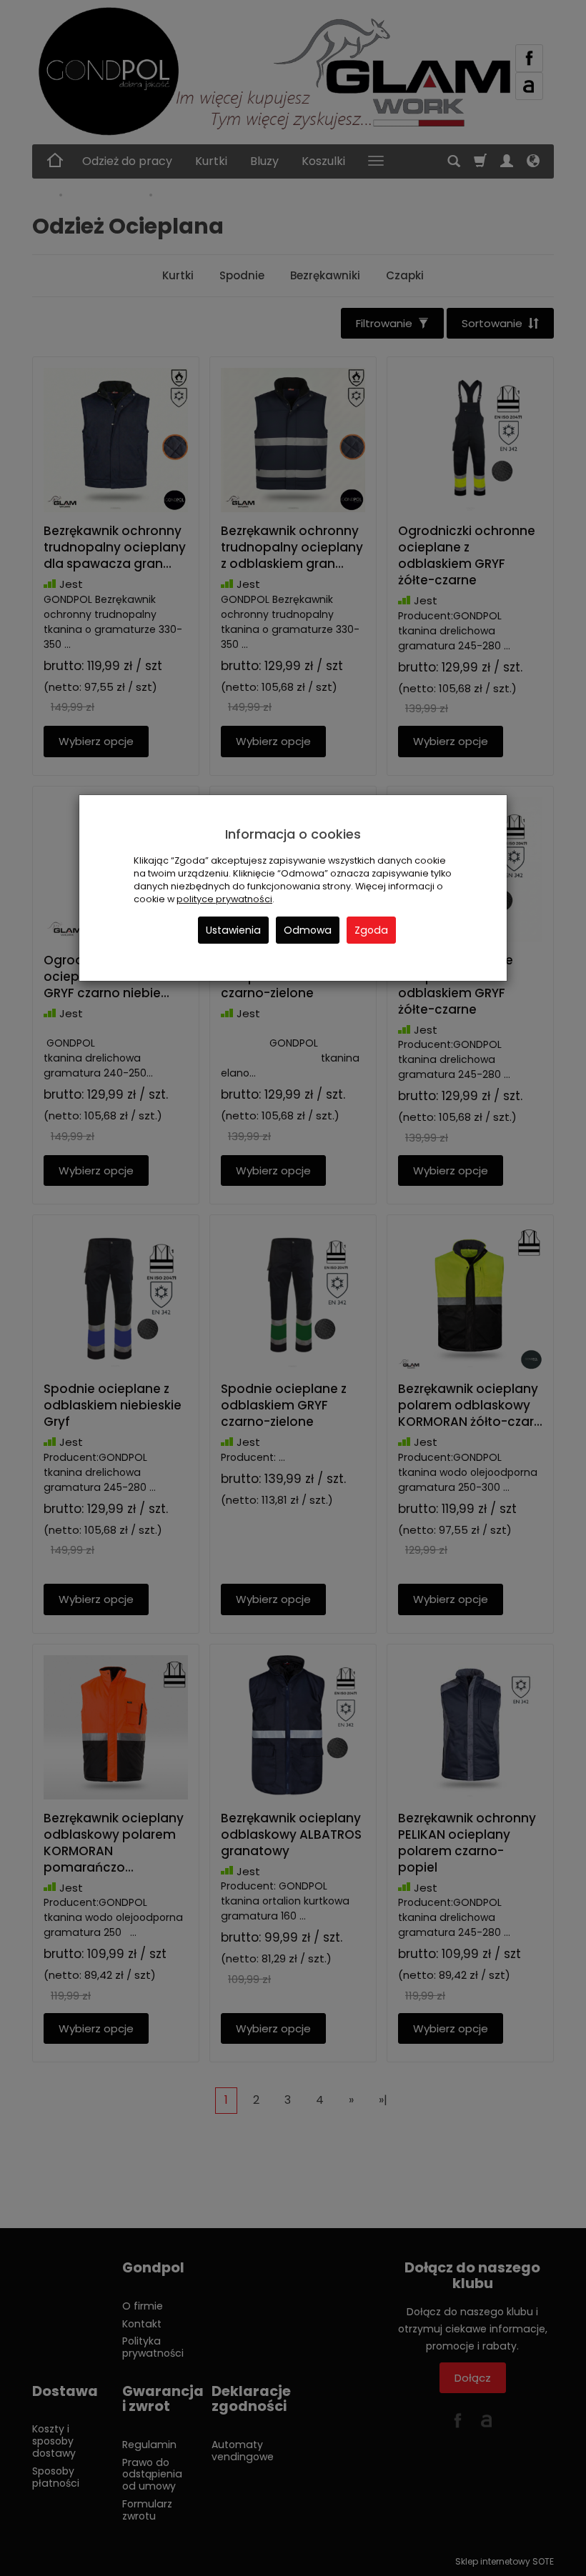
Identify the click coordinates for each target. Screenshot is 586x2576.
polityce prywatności (224, 899)
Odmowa (308, 930)
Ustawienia (233, 930)
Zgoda (371, 930)
